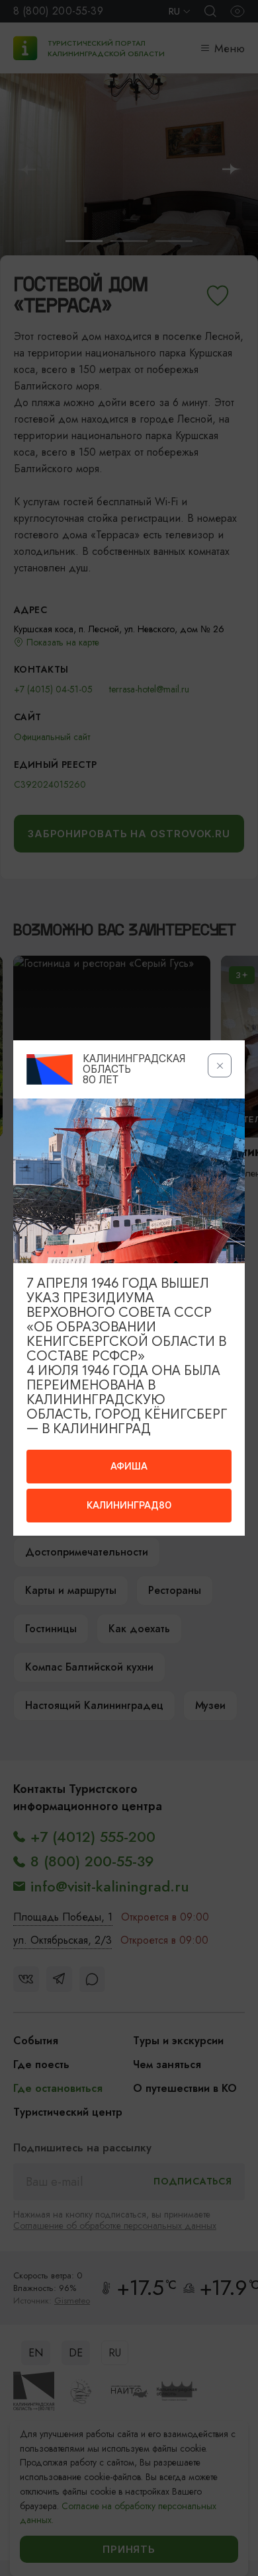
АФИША (129, 1466)
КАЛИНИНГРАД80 (129, 1505)
